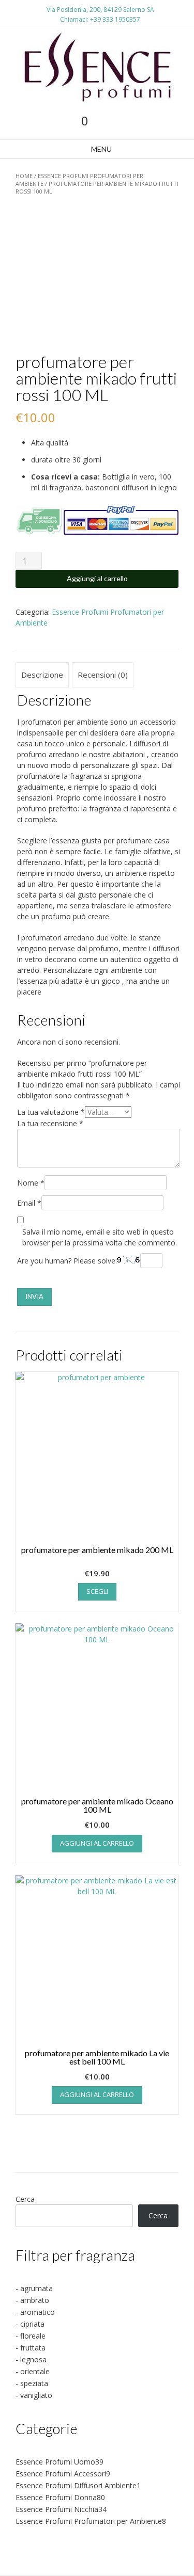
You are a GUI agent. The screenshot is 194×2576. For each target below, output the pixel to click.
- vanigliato (34, 2395)
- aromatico (35, 2312)
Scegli (97, 1591)
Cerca (25, 2199)
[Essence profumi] (97, 67)
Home (24, 176)
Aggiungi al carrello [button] (97, 1843)
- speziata (32, 2383)
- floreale (31, 2336)
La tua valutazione (51, 1112)
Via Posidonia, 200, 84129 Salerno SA (100, 10)
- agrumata (34, 2288)
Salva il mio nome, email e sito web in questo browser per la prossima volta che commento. (100, 1237)
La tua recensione (50, 1123)
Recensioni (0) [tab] (103, 675)
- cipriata (30, 2324)
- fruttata (31, 2348)
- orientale (33, 2371)
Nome (31, 1183)
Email (29, 1203)
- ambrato (32, 2300)
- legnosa (31, 2359)
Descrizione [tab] (42, 675)
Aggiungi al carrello (97, 578)
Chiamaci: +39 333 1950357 (100, 19)
